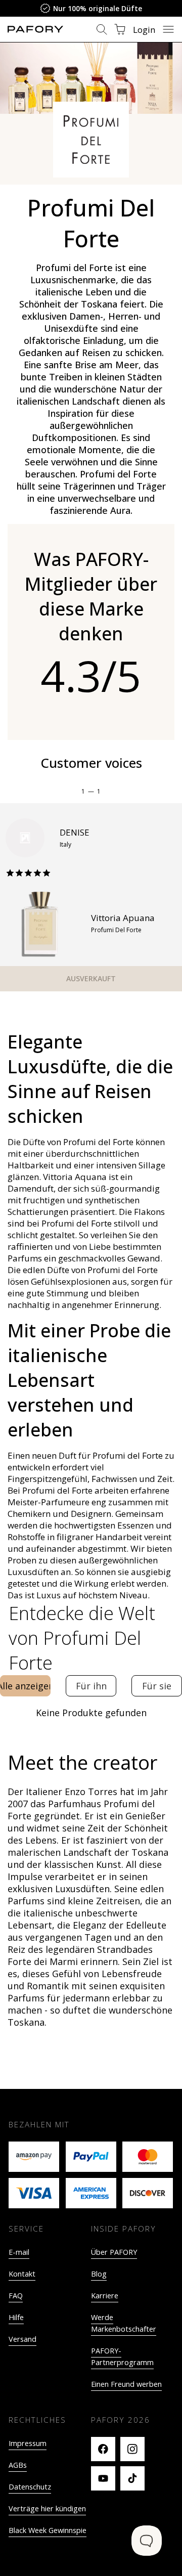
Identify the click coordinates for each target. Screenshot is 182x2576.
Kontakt (22, 2274)
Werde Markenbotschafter (124, 2323)
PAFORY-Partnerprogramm (122, 2356)
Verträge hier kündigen (47, 2508)
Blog (99, 2274)
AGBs (18, 2465)
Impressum (28, 2443)
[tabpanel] (91, 1713)
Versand (22, 2339)
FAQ (16, 2296)
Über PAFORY (114, 2252)
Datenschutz (30, 2487)
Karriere (105, 2296)
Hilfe (16, 2317)
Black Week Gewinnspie (48, 2530)
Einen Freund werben (126, 2384)
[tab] (25, 1686)
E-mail (19, 2252)
